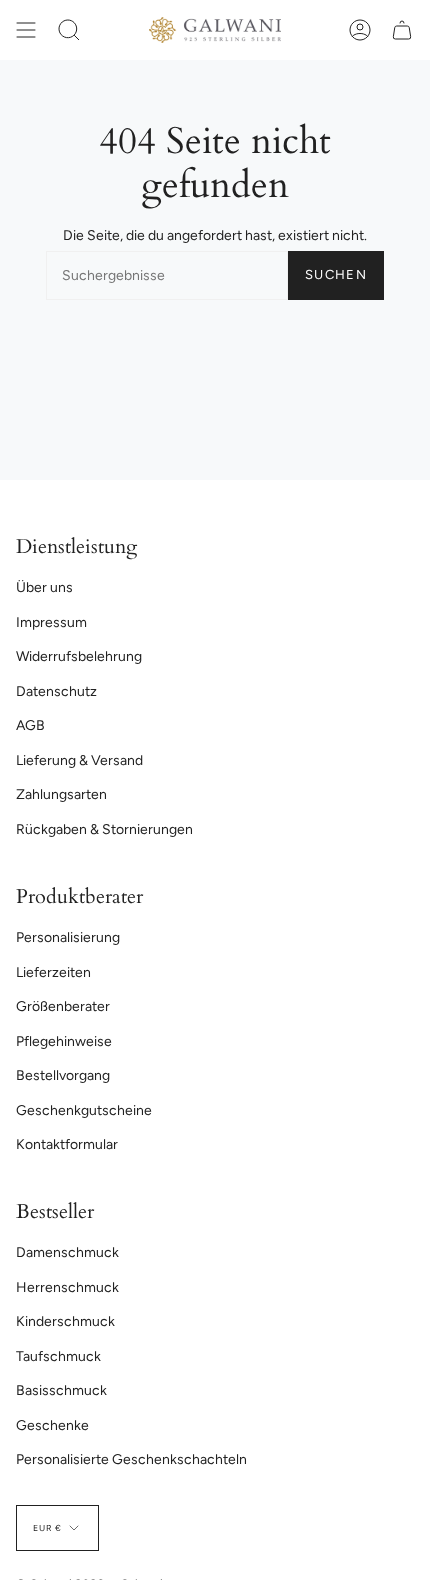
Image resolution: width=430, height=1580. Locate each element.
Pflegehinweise (64, 1041)
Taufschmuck (58, 1356)
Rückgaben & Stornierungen (104, 829)
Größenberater (63, 1006)
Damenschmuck (67, 1252)
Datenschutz (56, 691)
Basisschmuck (61, 1390)
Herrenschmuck (67, 1287)
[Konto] (360, 30)
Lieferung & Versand (79, 760)
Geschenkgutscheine (84, 1110)
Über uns (44, 587)
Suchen (336, 274)
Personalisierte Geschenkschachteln (131, 1459)
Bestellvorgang (63, 1075)
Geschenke (52, 1425)
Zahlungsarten (61, 794)
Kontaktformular (67, 1144)
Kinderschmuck (65, 1321)
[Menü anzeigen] (26, 30)
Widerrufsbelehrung (79, 656)
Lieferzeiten (53, 972)
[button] (69, 30)
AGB (30, 725)
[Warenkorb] (402, 30)
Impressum (51, 622)
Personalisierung (68, 937)
